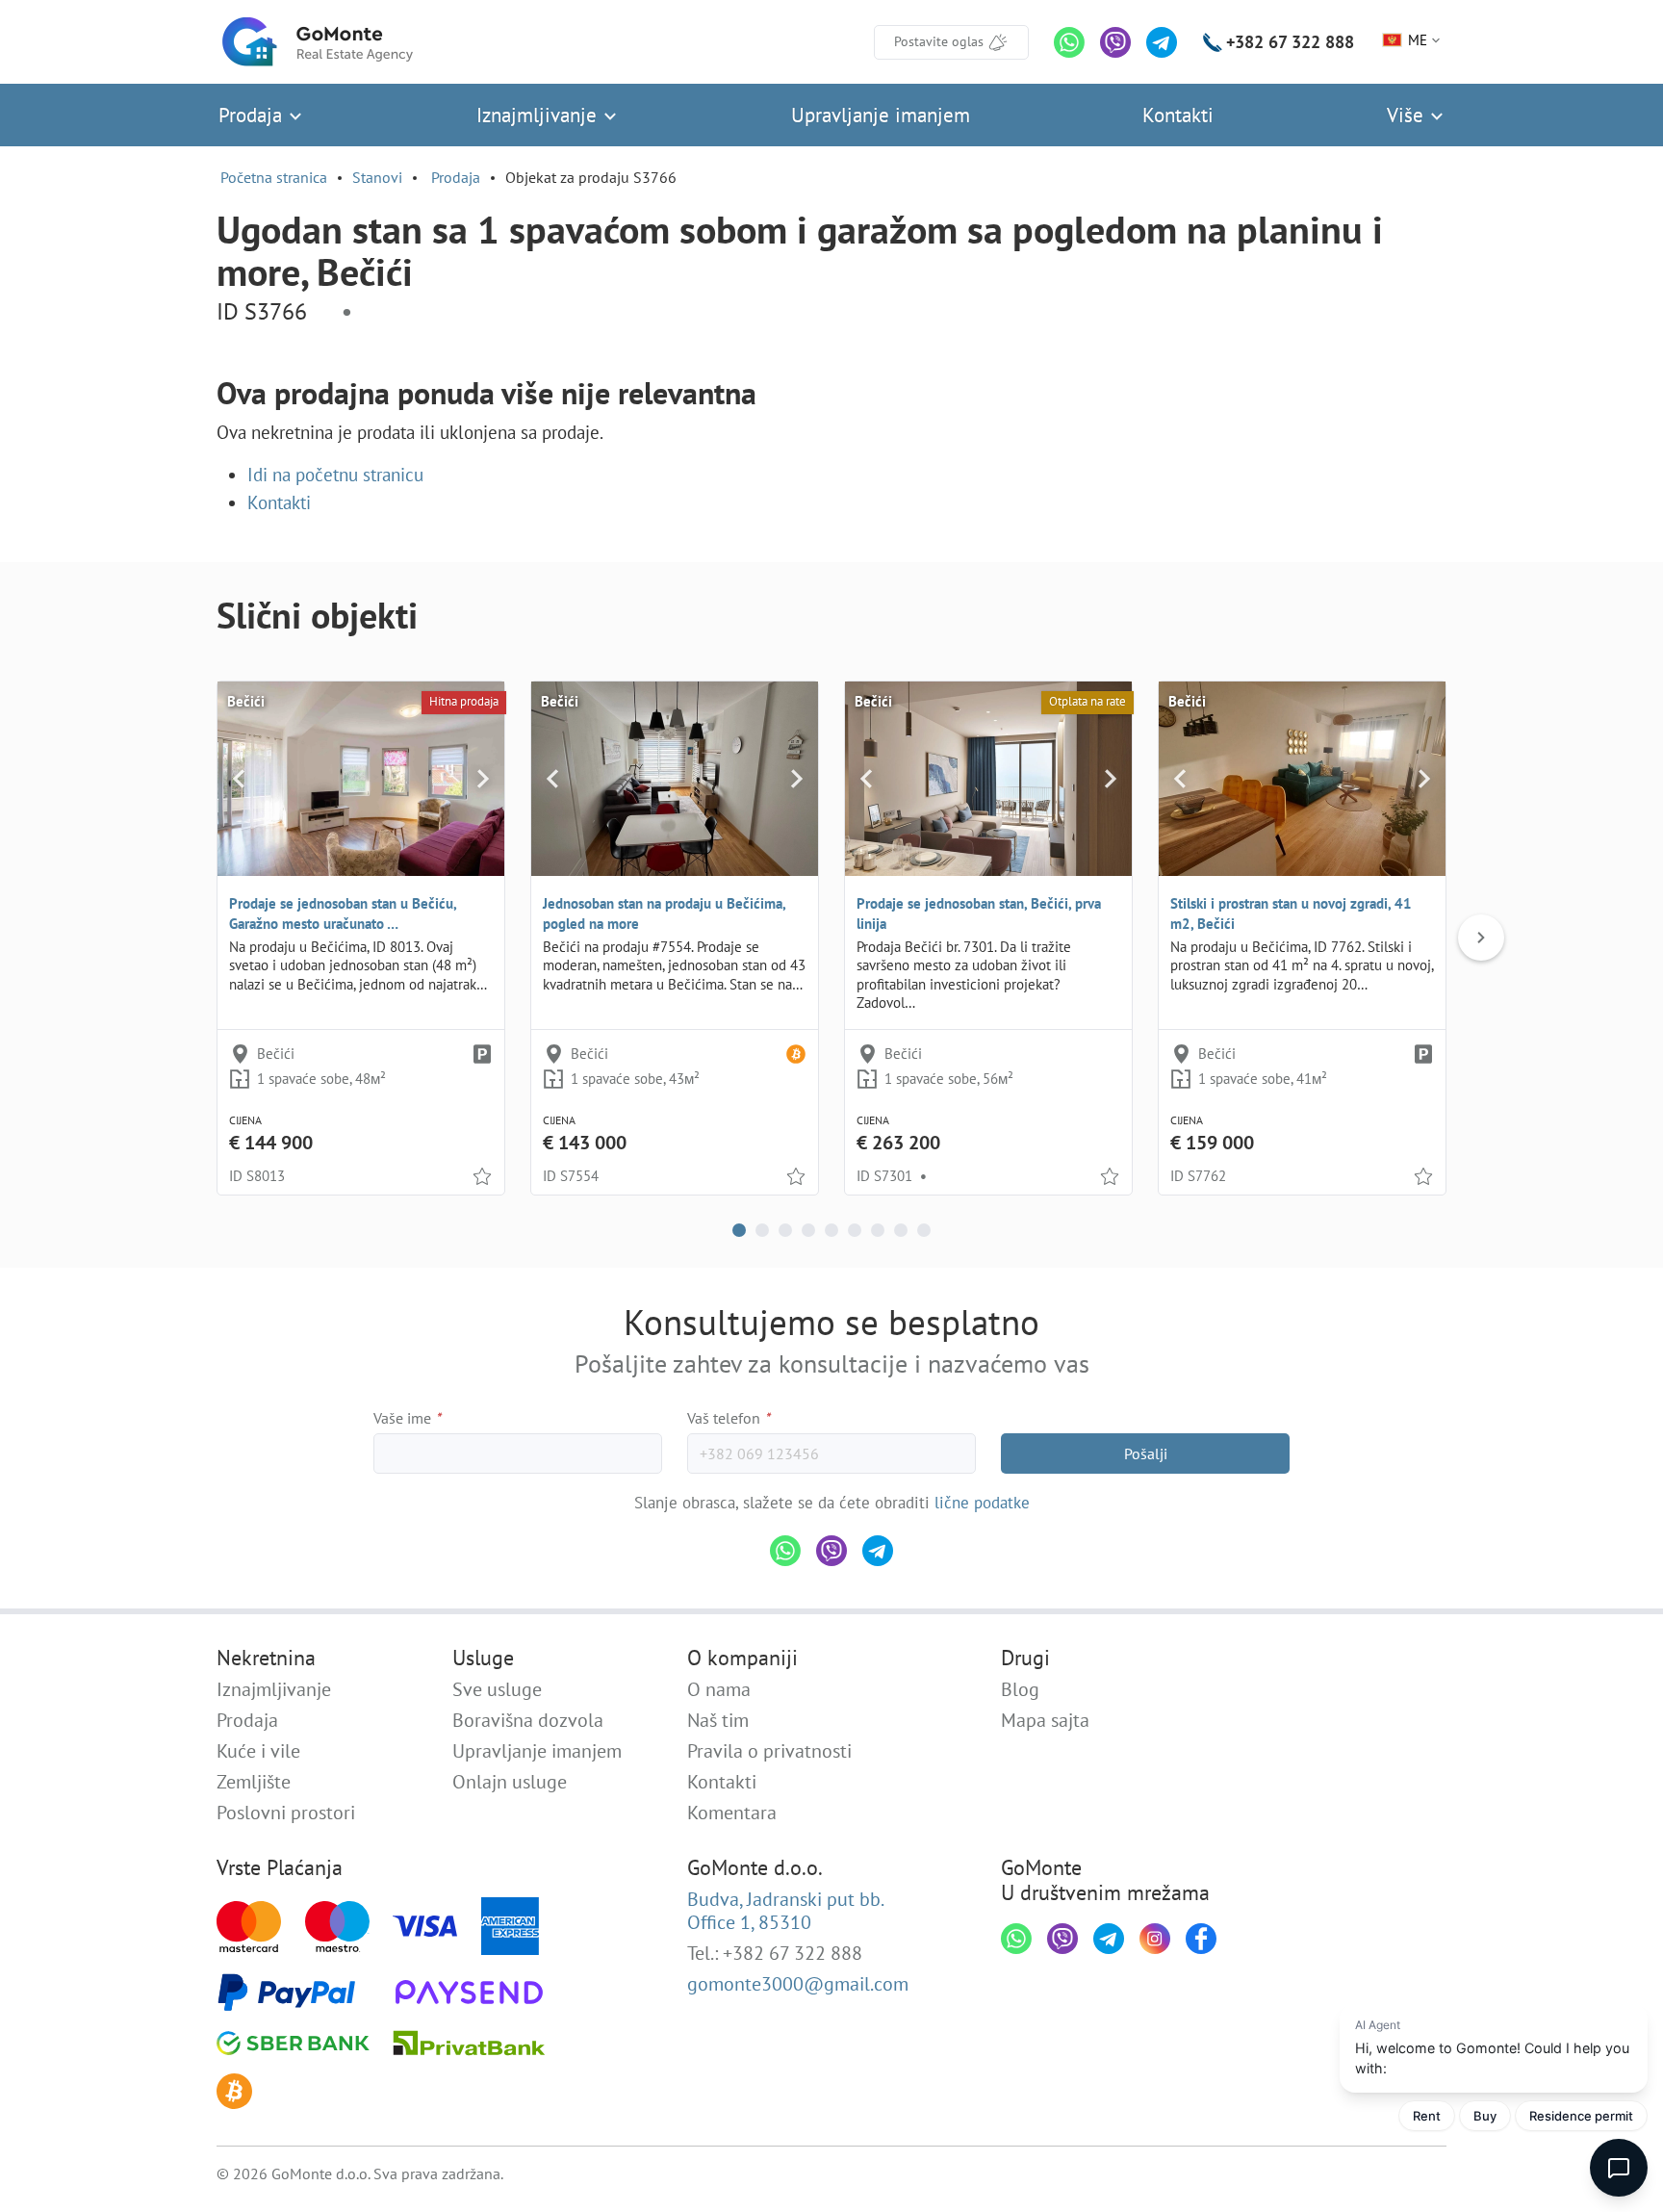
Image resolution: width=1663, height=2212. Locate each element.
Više (1408, 115)
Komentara (732, 1813)
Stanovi (377, 177)
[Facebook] (1201, 1939)
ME (1418, 40)
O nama (719, 1689)
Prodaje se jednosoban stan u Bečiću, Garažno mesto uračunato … (343, 913)
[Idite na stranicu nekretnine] (361, 779)
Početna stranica (274, 177)
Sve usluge (497, 1689)
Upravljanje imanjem (881, 115)
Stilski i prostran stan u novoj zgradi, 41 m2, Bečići (1291, 913)
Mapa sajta (1045, 1720)
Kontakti (1178, 115)
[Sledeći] (483, 779)
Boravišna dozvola (528, 1720)
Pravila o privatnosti (769, 1751)
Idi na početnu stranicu (335, 475)
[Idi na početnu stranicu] (318, 42)
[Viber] (1115, 42)
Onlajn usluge (510, 1782)
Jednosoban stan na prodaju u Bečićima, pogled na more (664, 913)
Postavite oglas (939, 41)
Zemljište (254, 1782)
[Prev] (239, 779)
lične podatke (982, 1503)
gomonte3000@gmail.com (798, 1984)
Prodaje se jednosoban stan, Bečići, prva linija (979, 913)
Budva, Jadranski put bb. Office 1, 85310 (786, 1911)
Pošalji (1146, 1453)
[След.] (1481, 938)
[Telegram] (1162, 42)
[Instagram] (1155, 1939)
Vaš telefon (729, 1418)
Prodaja (253, 115)
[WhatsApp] (1069, 42)
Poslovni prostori (286, 1813)
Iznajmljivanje (539, 115)
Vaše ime (407, 1418)
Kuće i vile (258, 1751)
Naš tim (718, 1720)
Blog (1020, 1689)
